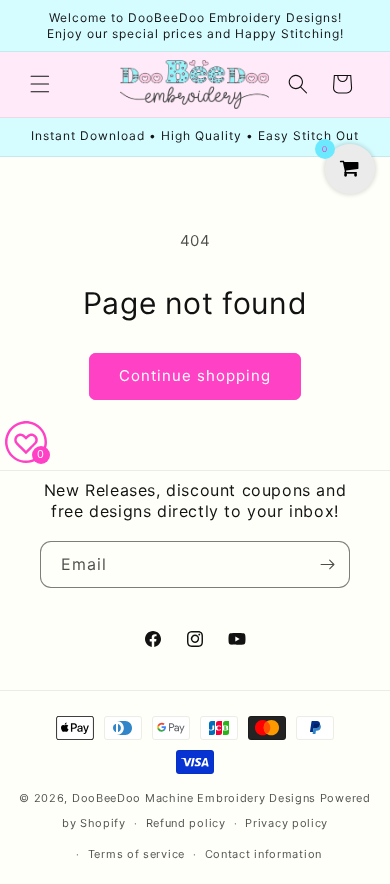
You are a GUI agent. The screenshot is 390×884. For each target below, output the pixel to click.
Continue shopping (195, 375)
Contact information (263, 854)
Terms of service (136, 854)
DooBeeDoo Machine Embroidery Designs (194, 798)
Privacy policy (286, 823)
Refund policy (186, 823)
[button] (40, 84)
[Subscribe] (327, 564)
